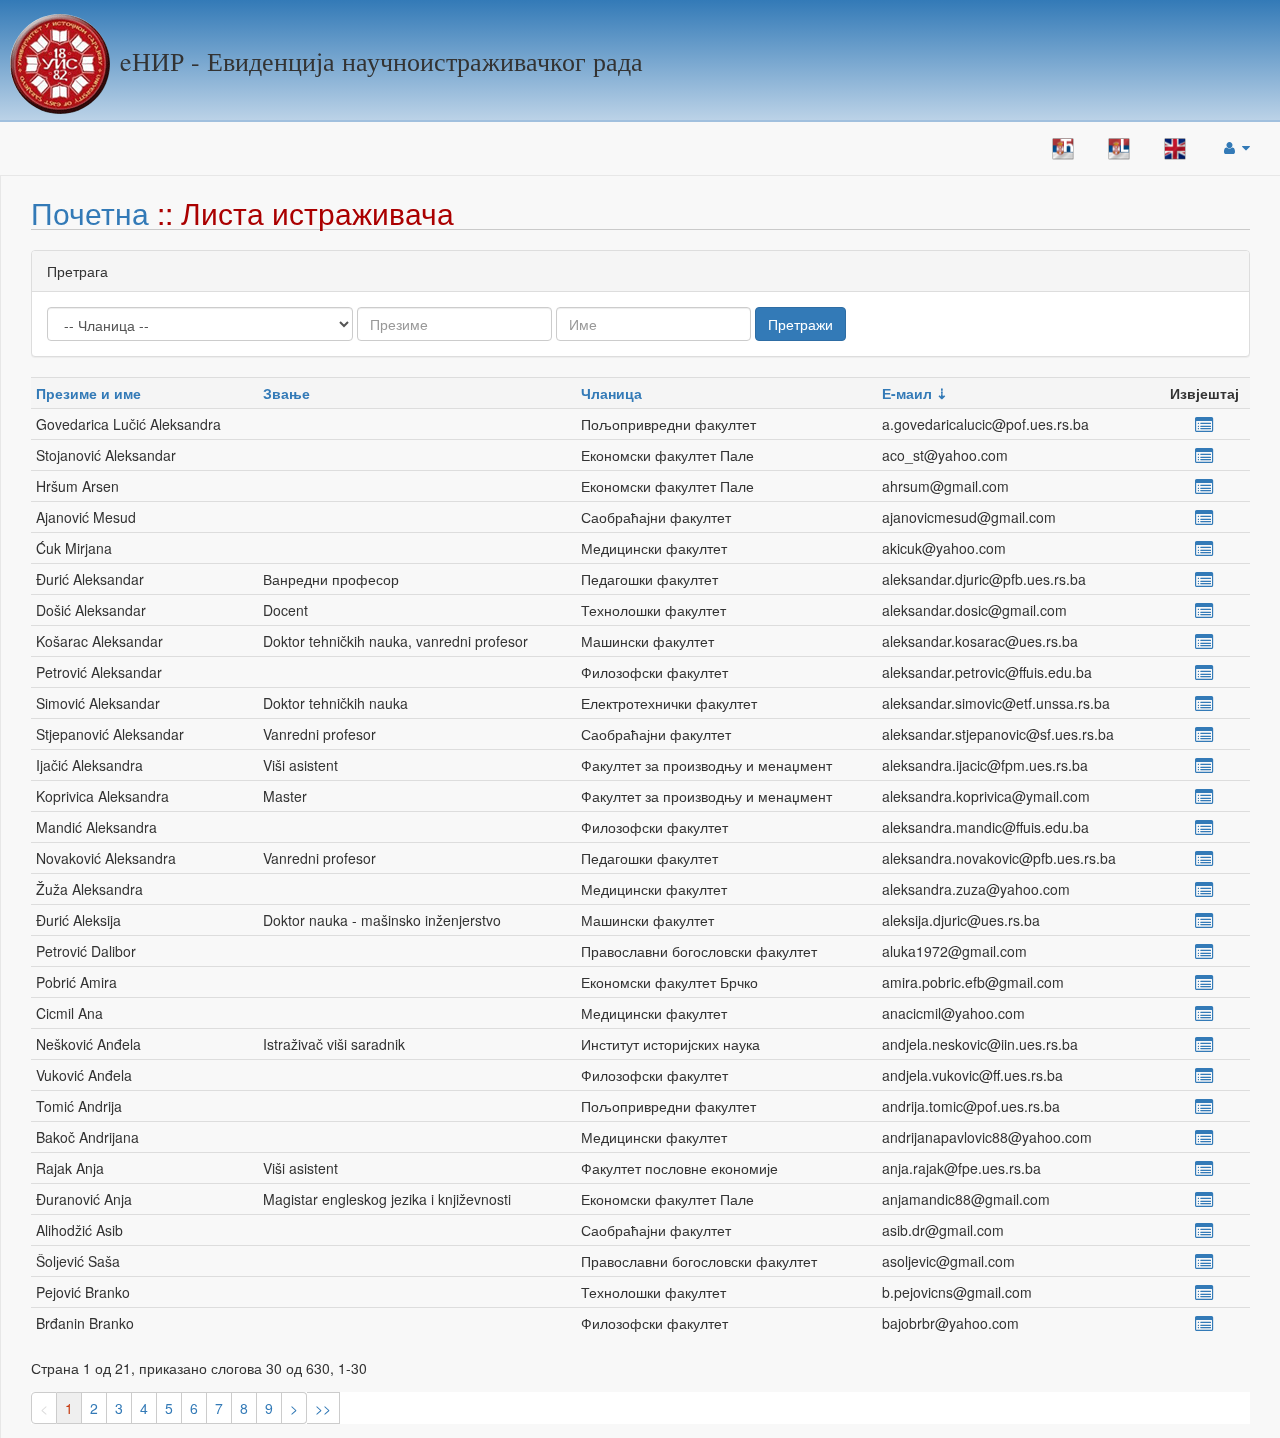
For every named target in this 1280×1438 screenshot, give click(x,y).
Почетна (90, 212)
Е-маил (907, 393)
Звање (286, 393)
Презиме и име (88, 393)
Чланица (611, 393)
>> (323, 1408)
